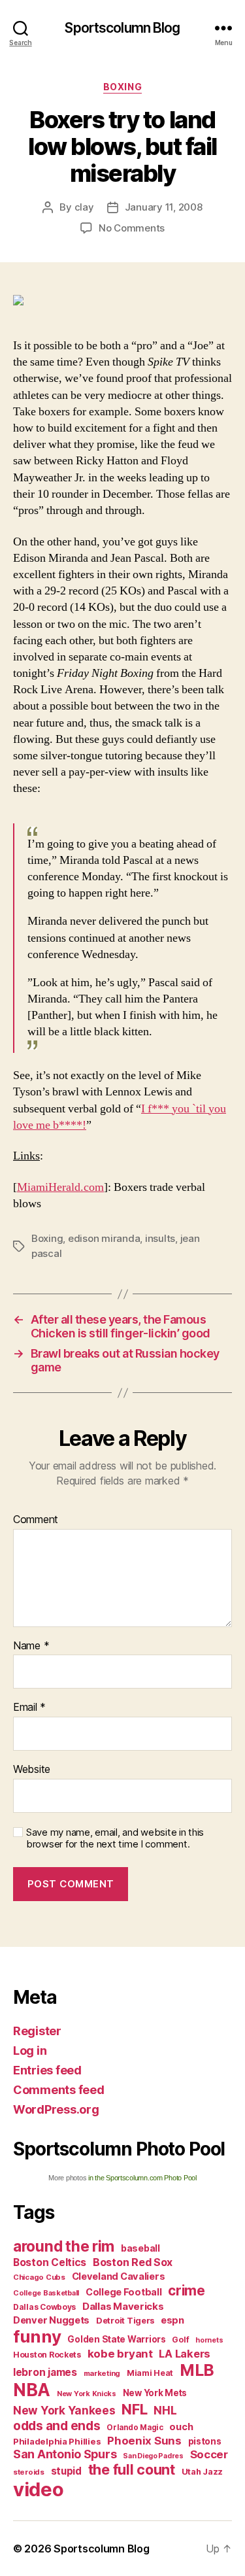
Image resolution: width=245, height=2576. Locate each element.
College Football (124, 2292)
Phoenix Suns (144, 2441)
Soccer (209, 2454)
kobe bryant (120, 2354)
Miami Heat (150, 2373)
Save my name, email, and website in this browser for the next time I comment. (115, 1839)
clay (84, 207)
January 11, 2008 (164, 207)
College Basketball (46, 2293)
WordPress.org (56, 2109)
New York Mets (155, 2393)
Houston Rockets (47, 2355)
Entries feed (47, 2070)
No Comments (132, 228)
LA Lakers (185, 2354)
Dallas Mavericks (123, 2306)
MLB (197, 2370)
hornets (209, 2340)
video (39, 2489)
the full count (133, 2469)
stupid (66, 2471)
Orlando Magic (135, 2428)
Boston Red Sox (133, 2262)
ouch (181, 2427)
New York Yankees (64, 2410)
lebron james (45, 2372)
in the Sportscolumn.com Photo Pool (142, 2178)
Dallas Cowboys (44, 2307)
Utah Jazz (203, 2472)
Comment (36, 1520)
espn (172, 2320)
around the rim (64, 2246)
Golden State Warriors (116, 2339)
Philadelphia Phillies (57, 2441)
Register (37, 2031)
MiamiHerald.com (60, 1187)
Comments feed (59, 2090)
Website (32, 1770)
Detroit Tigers (125, 2321)
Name (31, 1646)
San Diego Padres (153, 2456)
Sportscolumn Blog (122, 28)
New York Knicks (87, 2394)
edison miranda (104, 1238)
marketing (102, 2373)
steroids (29, 2472)
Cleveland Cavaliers (119, 2276)
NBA (32, 2390)
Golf (180, 2340)
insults (160, 1238)
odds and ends (57, 2426)
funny (37, 2336)
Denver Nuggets (51, 2320)
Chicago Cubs (39, 2277)
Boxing (122, 87)
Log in (30, 2051)
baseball (140, 2248)
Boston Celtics (50, 2262)
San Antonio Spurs (65, 2454)
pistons (205, 2441)
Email (29, 1708)
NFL (134, 2409)
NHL (165, 2410)
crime (187, 2291)
